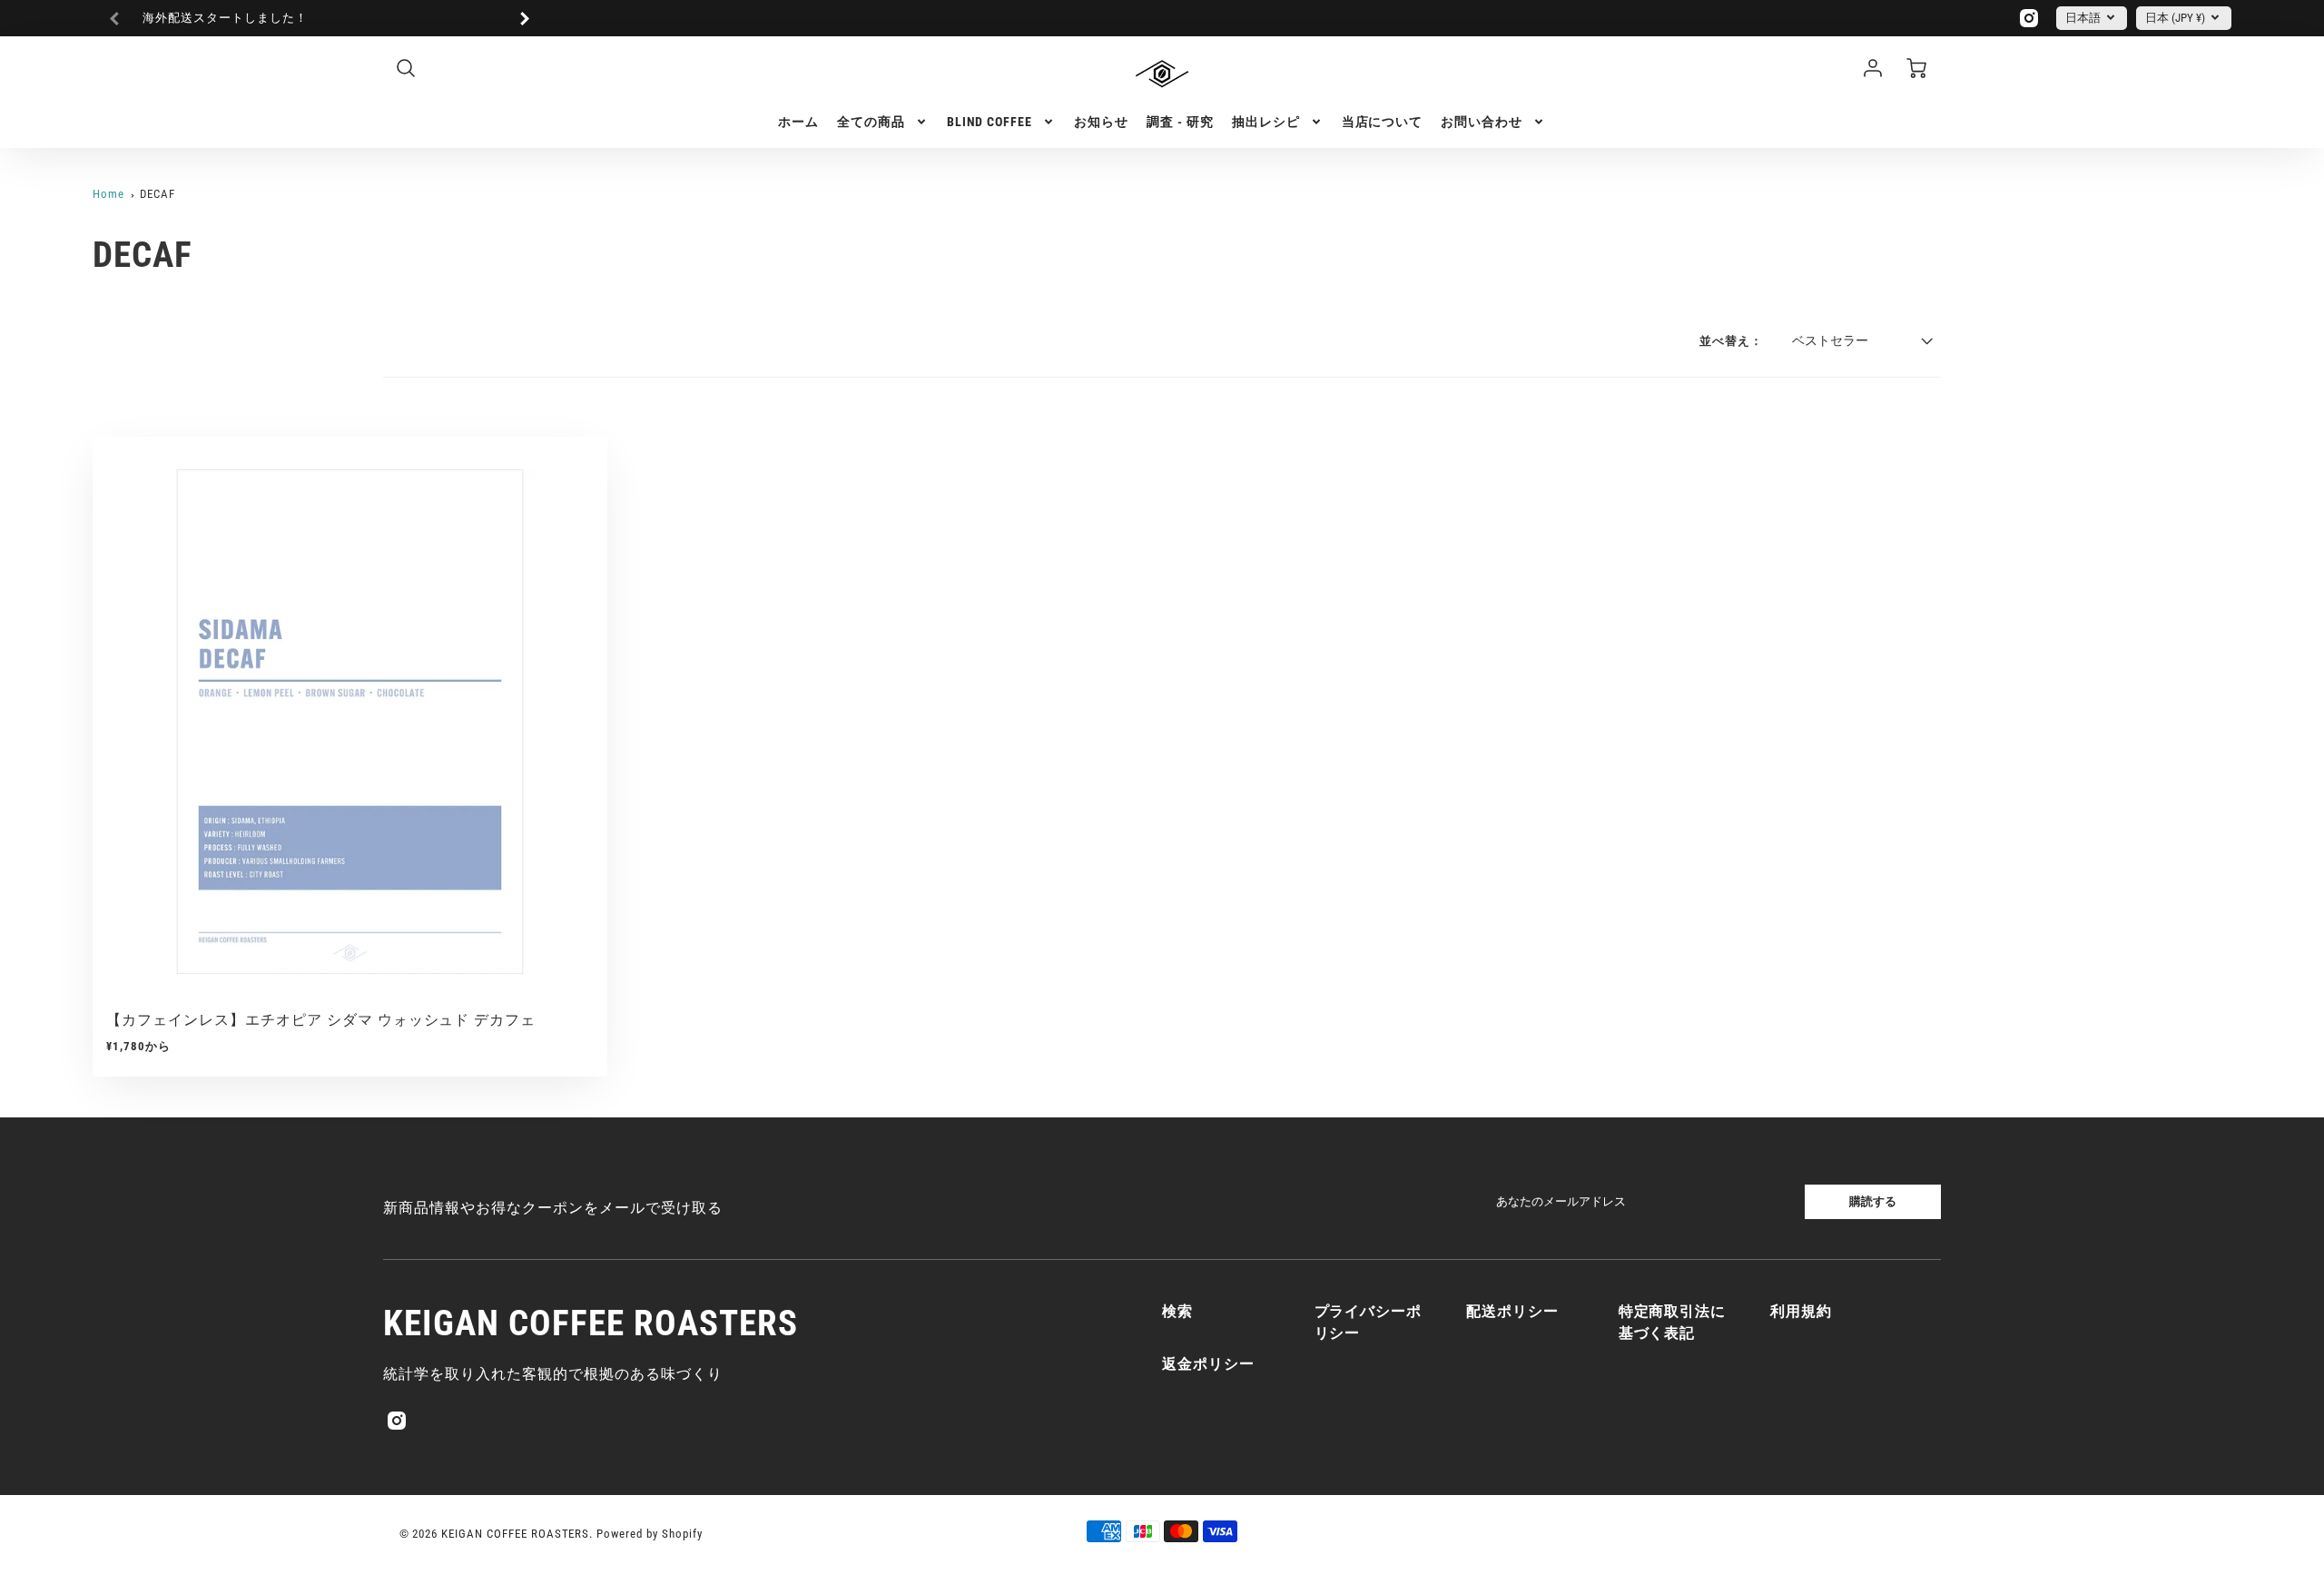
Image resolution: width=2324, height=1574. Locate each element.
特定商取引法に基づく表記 (1673, 1322)
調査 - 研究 (1180, 122)
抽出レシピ (1266, 122)
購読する (1873, 1201)
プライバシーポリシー (1369, 1322)
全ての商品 (871, 122)
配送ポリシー (1512, 1311)
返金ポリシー (1208, 1364)
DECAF (158, 194)
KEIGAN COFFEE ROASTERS (590, 1323)
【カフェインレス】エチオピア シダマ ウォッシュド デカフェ (321, 1020)
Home (108, 194)
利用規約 (1801, 1311)
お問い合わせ (1482, 122)
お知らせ (1101, 122)
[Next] (524, 18)
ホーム (798, 122)
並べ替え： (1731, 341)
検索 (1177, 1311)
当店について (1383, 122)
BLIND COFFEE (990, 122)
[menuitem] (798, 122)
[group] (320, 19)
